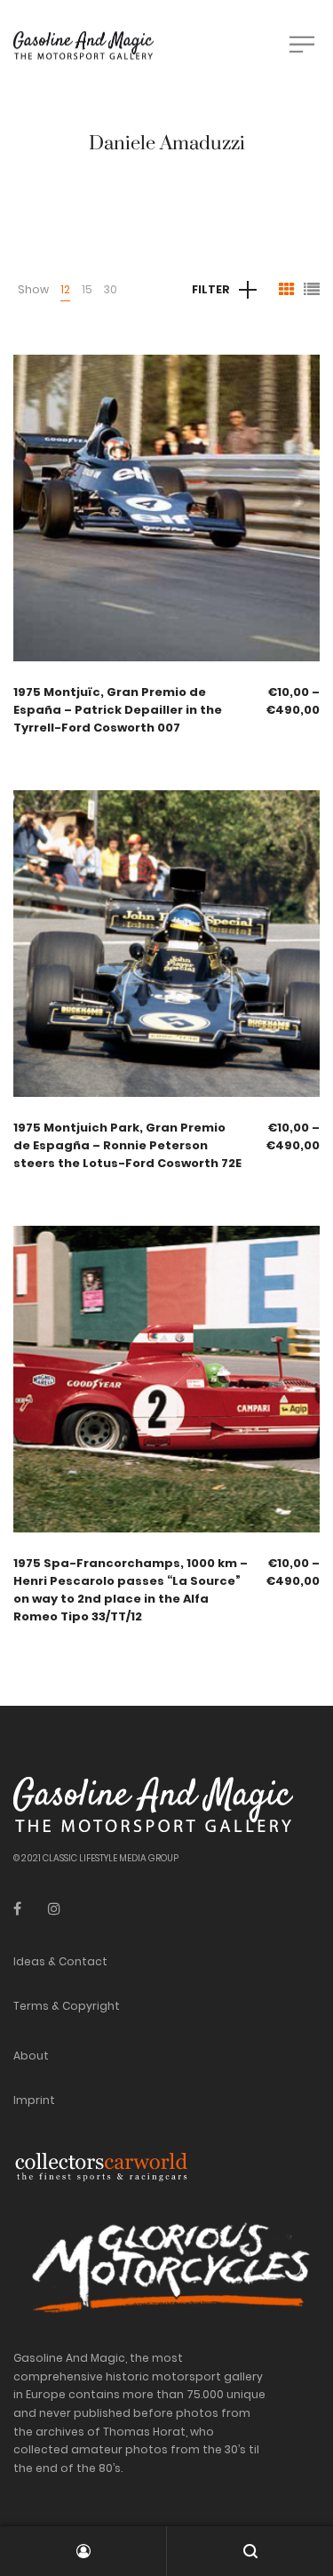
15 (87, 289)
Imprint (34, 2100)
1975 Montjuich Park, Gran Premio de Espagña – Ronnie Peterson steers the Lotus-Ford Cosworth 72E (127, 1145)
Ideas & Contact (60, 1961)
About (31, 2056)
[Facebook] (17, 1909)
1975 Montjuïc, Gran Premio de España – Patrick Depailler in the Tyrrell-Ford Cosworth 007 (118, 710)
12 (65, 289)
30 (111, 289)
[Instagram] (54, 1909)
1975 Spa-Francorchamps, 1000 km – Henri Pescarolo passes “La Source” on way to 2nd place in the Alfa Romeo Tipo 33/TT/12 (131, 1590)
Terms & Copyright (67, 2006)
